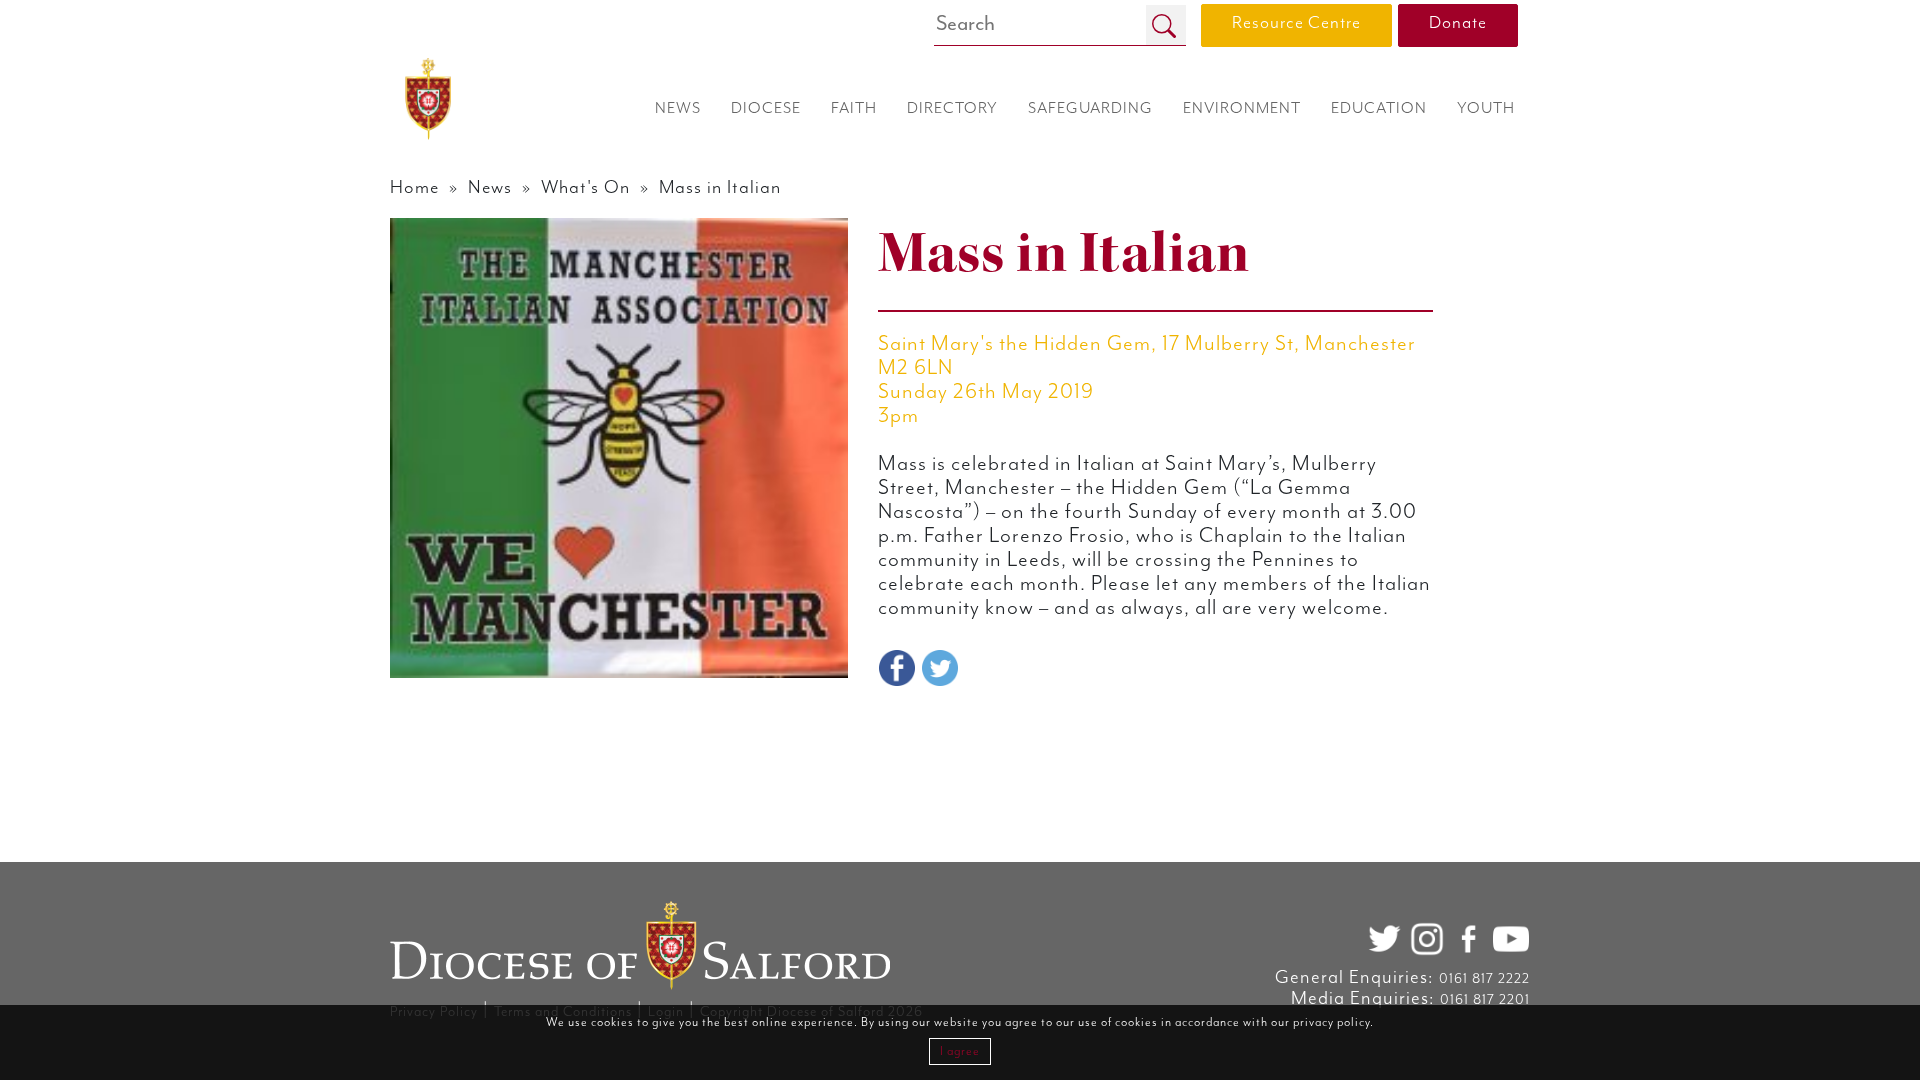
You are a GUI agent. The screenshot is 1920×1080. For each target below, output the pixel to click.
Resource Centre (1296, 23)
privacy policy (1331, 1022)
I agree (960, 1051)
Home (414, 187)
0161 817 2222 (1484, 979)
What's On (585, 187)
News (490, 187)
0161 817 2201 (1485, 1000)
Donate (1458, 23)
